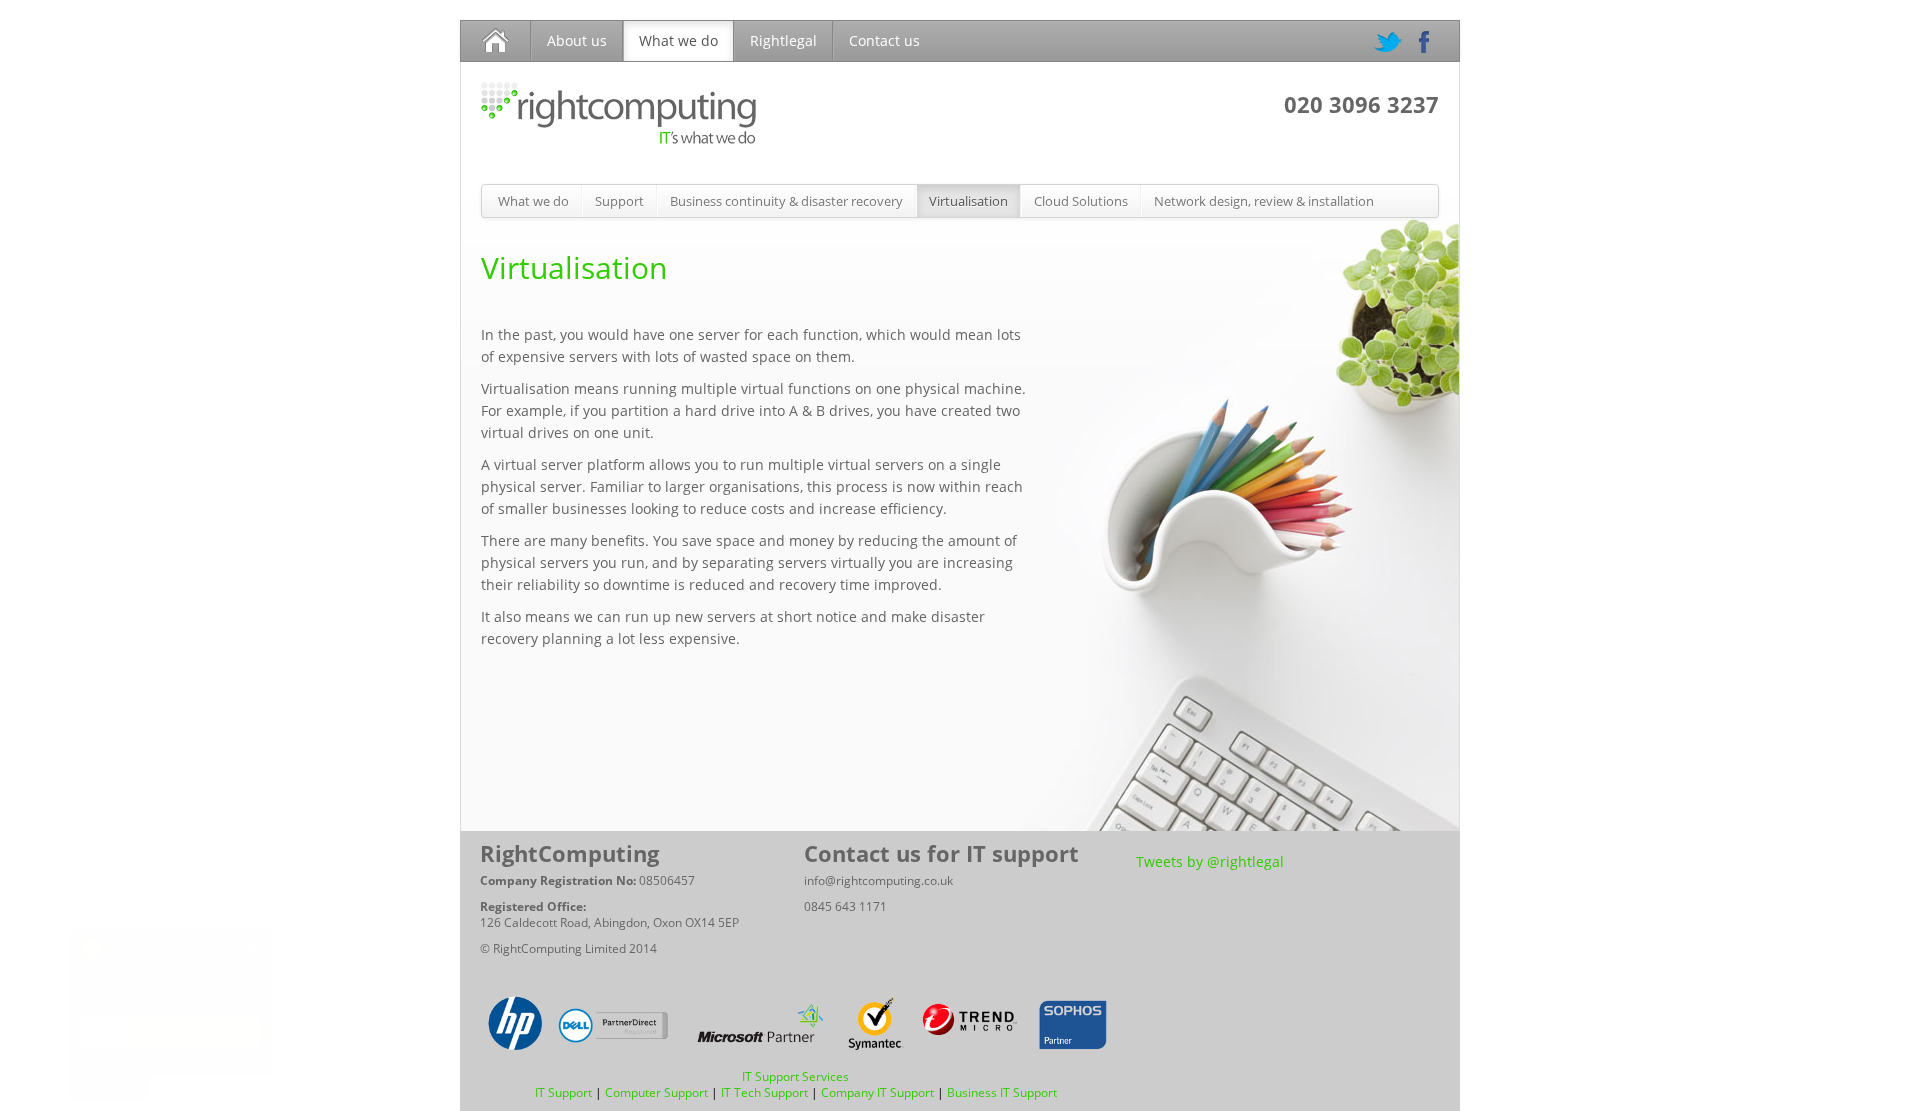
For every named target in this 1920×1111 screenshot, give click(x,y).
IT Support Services (795, 1076)
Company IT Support (877, 1092)
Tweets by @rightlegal (1210, 861)
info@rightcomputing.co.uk (878, 880)
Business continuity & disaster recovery (786, 201)
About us (577, 40)
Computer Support (656, 1092)
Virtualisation (968, 201)
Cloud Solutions (1081, 201)
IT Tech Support (764, 1092)
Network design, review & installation (1264, 201)
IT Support (563, 1092)
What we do (678, 40)
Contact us (884, 40)
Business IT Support (1002, 1092)
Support (619, 201)
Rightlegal (783, 40)
